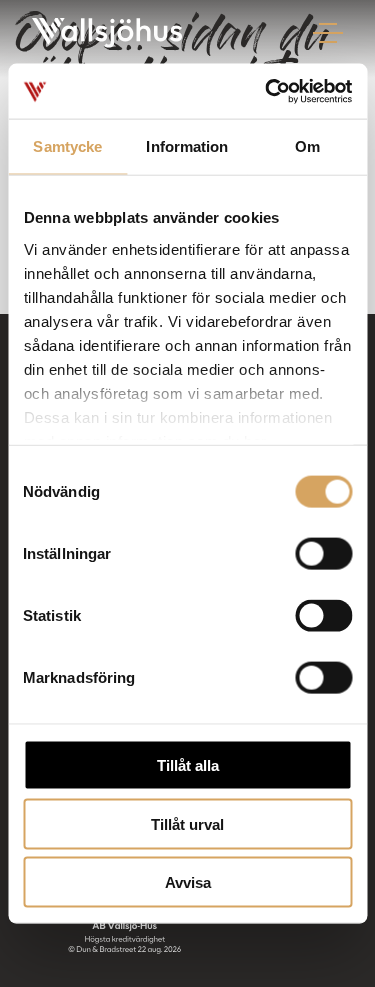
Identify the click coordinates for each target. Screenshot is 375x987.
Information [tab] (187, 146)
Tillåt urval (187, 823)
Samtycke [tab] (67, 146)
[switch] (323, 554)
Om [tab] (307, 146)
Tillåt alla (188, 765)
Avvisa (188, 882)
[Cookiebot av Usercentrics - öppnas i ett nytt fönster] (267, 91)
